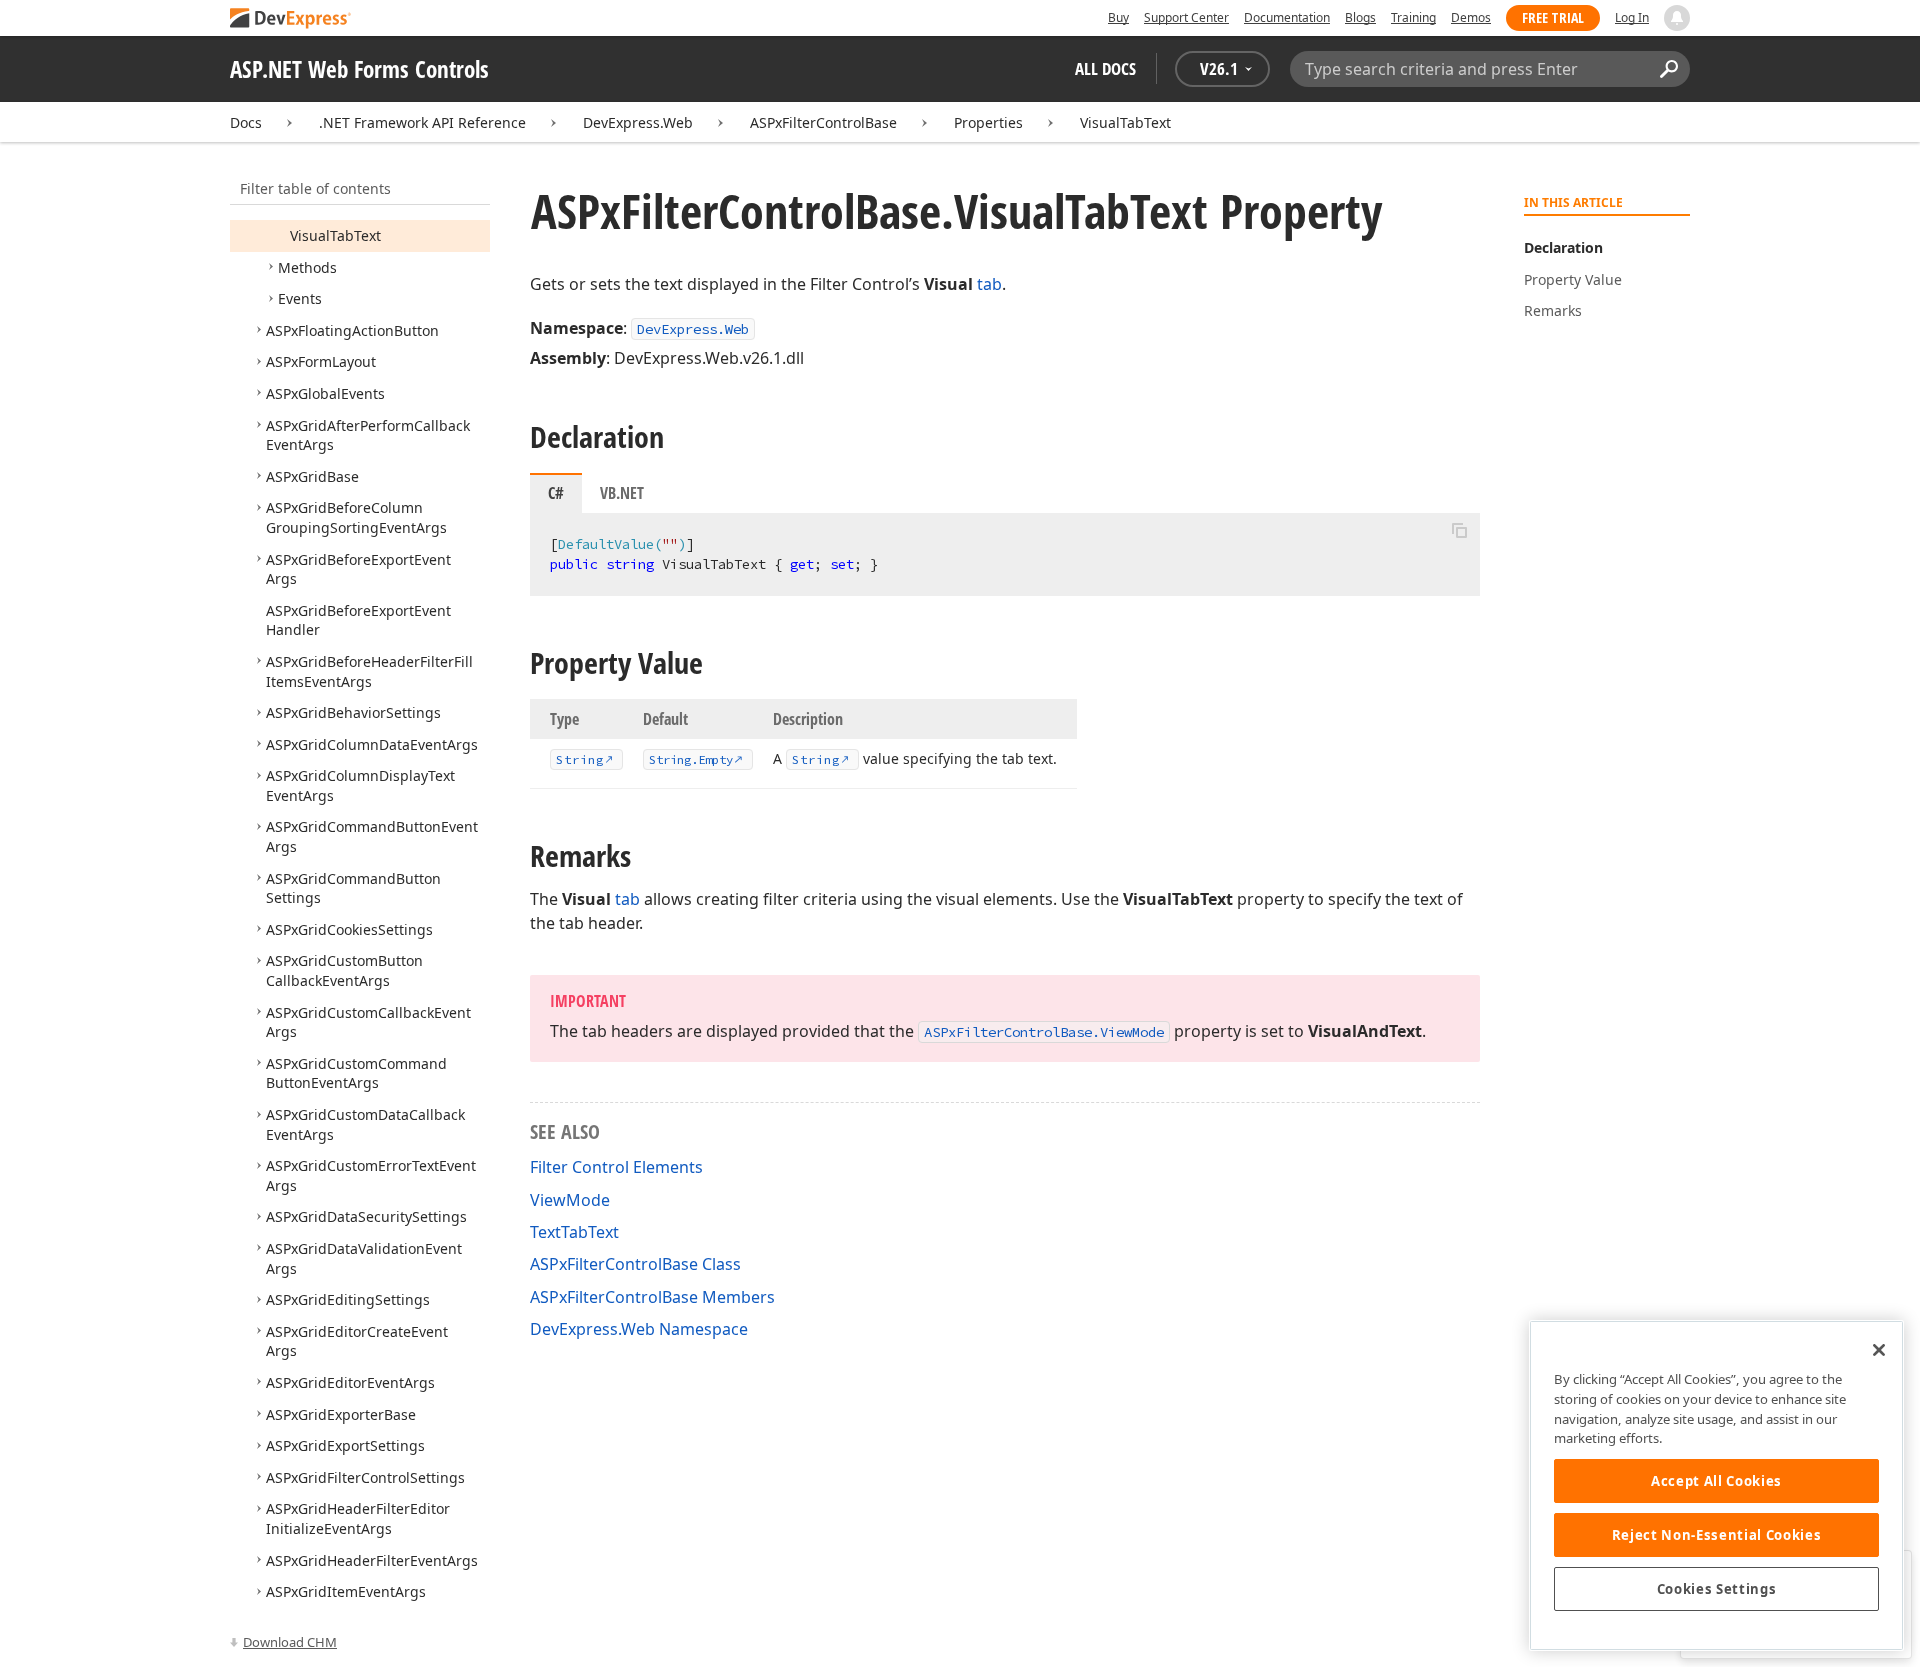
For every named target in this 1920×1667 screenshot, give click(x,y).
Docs (246, 122)
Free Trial (1553, 17)
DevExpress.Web (638, 122)
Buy (1118, 17)
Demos (1471, 17)
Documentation (1287, 17)
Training (1413, 17)
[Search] (1668, 69)
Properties (988, 122)
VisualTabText (1125, 122)
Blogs (1360, 17)
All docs (1105, 68)
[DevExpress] (291, 19)
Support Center (1186, 17)
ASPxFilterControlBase (823, 122)
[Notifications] (1677, 18)
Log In (1632, 17)
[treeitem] (335, 235)
